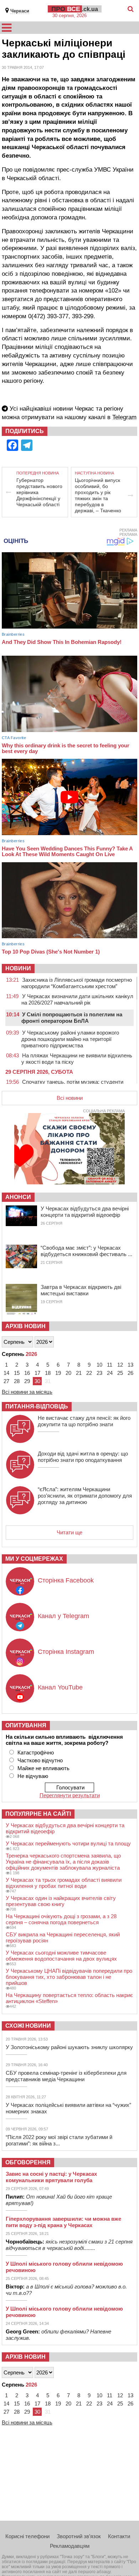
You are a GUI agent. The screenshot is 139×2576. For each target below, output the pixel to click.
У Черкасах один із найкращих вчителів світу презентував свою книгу (61, 1901)
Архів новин (25, 1326)
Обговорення (28, 2162)
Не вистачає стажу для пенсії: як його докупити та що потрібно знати (84, 1421)
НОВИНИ (18, 968)
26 (130, 1373)
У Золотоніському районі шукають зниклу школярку (69, 2047)
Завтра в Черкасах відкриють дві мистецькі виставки (81, 1290)
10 (99, 1365)
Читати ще (69, 1532)
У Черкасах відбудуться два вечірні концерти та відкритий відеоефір (85, 1212)
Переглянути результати (70, 1795)
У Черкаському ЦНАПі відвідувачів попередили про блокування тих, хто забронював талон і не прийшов (69, 1977)
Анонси (18, 1197)
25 (120, 1373)
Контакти (119, 2536)
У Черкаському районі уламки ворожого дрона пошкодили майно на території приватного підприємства (70, 1039)
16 (27, 1373)
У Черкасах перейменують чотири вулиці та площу (68, 1843)
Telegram (124, 417)
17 (37, 1373)
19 (58, 1373)
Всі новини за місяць (27, 1392)
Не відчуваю (33, 1776)
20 (68, 1373)
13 (130, 1365)
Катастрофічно (36, 1752)
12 (120, 1365)
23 (99, 1373)
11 (110, 1365)
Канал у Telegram (63, 1616)
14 (6, 1373)
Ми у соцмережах (34, 1559)
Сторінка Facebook (66, 1580)
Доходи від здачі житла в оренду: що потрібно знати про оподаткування (83, 1457)
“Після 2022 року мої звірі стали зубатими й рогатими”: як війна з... (59, 2140)
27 (6, 1381)
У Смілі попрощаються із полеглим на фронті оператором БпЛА (72, 1018)
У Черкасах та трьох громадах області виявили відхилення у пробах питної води (64, 1883)
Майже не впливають (43, 1768)
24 (110, 1373)
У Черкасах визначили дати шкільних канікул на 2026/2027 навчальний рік (77, 999)
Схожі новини (28, 2026)
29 (27, 1381)
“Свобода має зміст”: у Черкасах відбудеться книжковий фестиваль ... (86, 1251)
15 (17, 1373)
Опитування (26, 1725)
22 (89, 1373)
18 (48, 1373)
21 (79, 1373)
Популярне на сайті (38, 1814)
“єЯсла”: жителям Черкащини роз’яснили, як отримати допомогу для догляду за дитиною (85, 1496)
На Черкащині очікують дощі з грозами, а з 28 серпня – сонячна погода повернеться (61, 1919)
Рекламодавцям (70, 2546)
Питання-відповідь (37, 1406)
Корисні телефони (27, 2536)
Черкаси (20, 11)
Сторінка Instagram (66, 1652)
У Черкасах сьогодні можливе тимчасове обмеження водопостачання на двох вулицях (61, 1956)
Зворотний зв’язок (79, 2536)
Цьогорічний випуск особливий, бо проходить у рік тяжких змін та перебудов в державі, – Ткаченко (98, 495)
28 (17, 1381)
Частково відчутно (40, 1760)
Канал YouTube (60, 1687)
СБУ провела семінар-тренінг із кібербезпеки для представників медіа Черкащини (66, 2076)
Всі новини (70, 1098)
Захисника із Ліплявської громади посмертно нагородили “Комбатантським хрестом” (77, 983)
